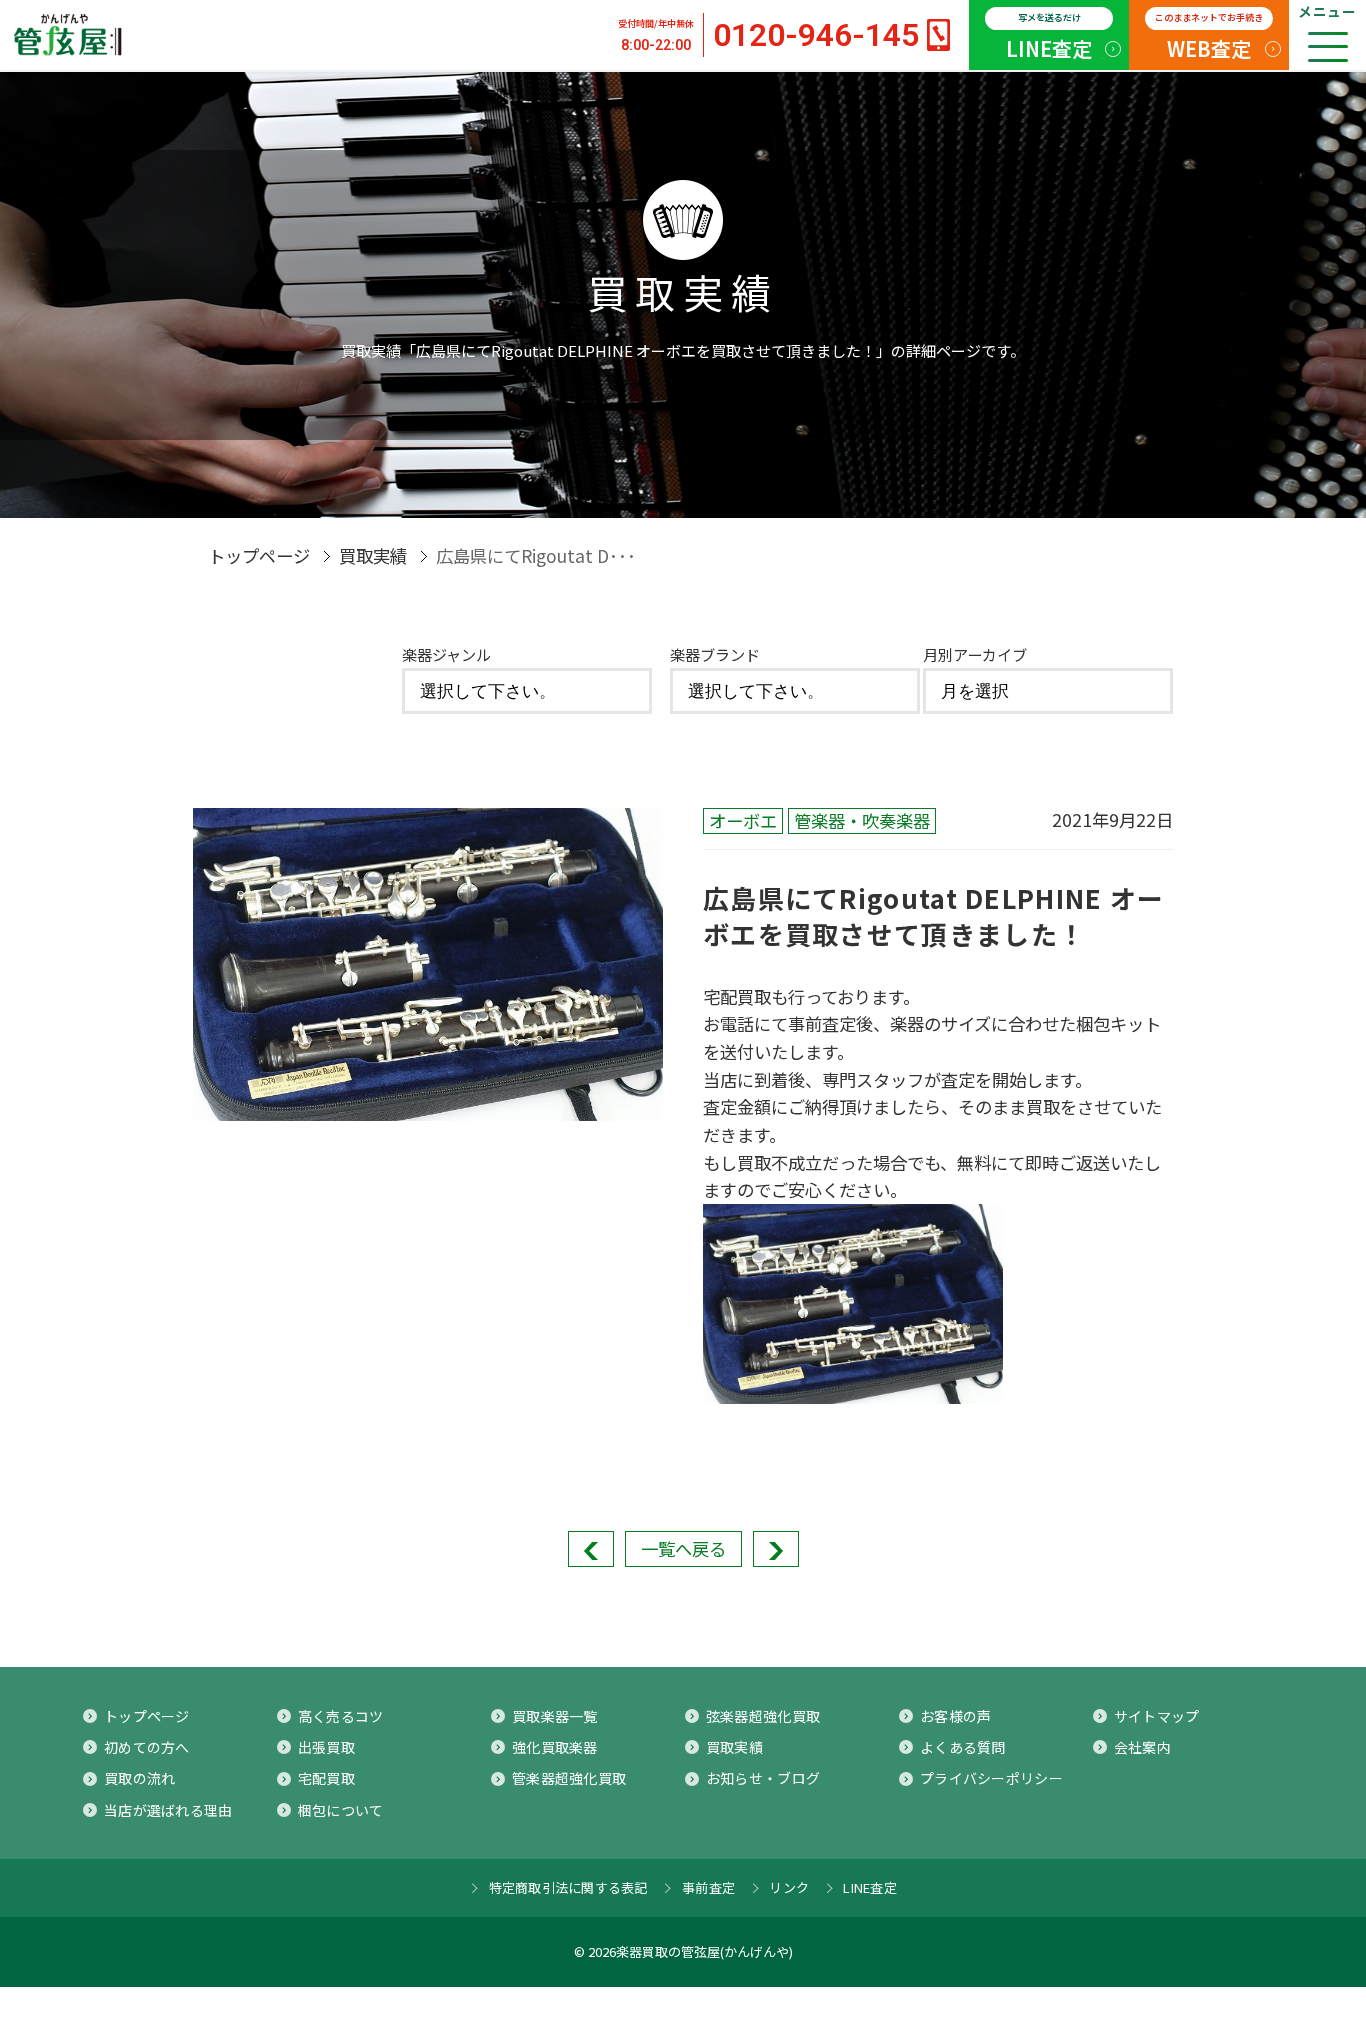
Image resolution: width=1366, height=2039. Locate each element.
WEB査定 (1209, 36)
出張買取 (326, 1747)
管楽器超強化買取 (569, 1778)
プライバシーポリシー (991, 1778)
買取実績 (373, 555)
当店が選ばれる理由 (168, 1810)
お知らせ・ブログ (763, 1778)
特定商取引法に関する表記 (568, 1887)
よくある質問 (963, 1747)
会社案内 (1142, 1747)
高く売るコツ (341, 1716)
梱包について (341, 1810)
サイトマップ (1157, 1716)
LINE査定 (1049, 36)
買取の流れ (139, 1778)
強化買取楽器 (555, 1747)
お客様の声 (955, 1716)
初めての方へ (147, 1747)
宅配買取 (326, 1778)
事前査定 (708, 1887)
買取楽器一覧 (555, 1716)
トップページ (259, 555)
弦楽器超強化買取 (763, 1716)
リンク (789, 1887)
